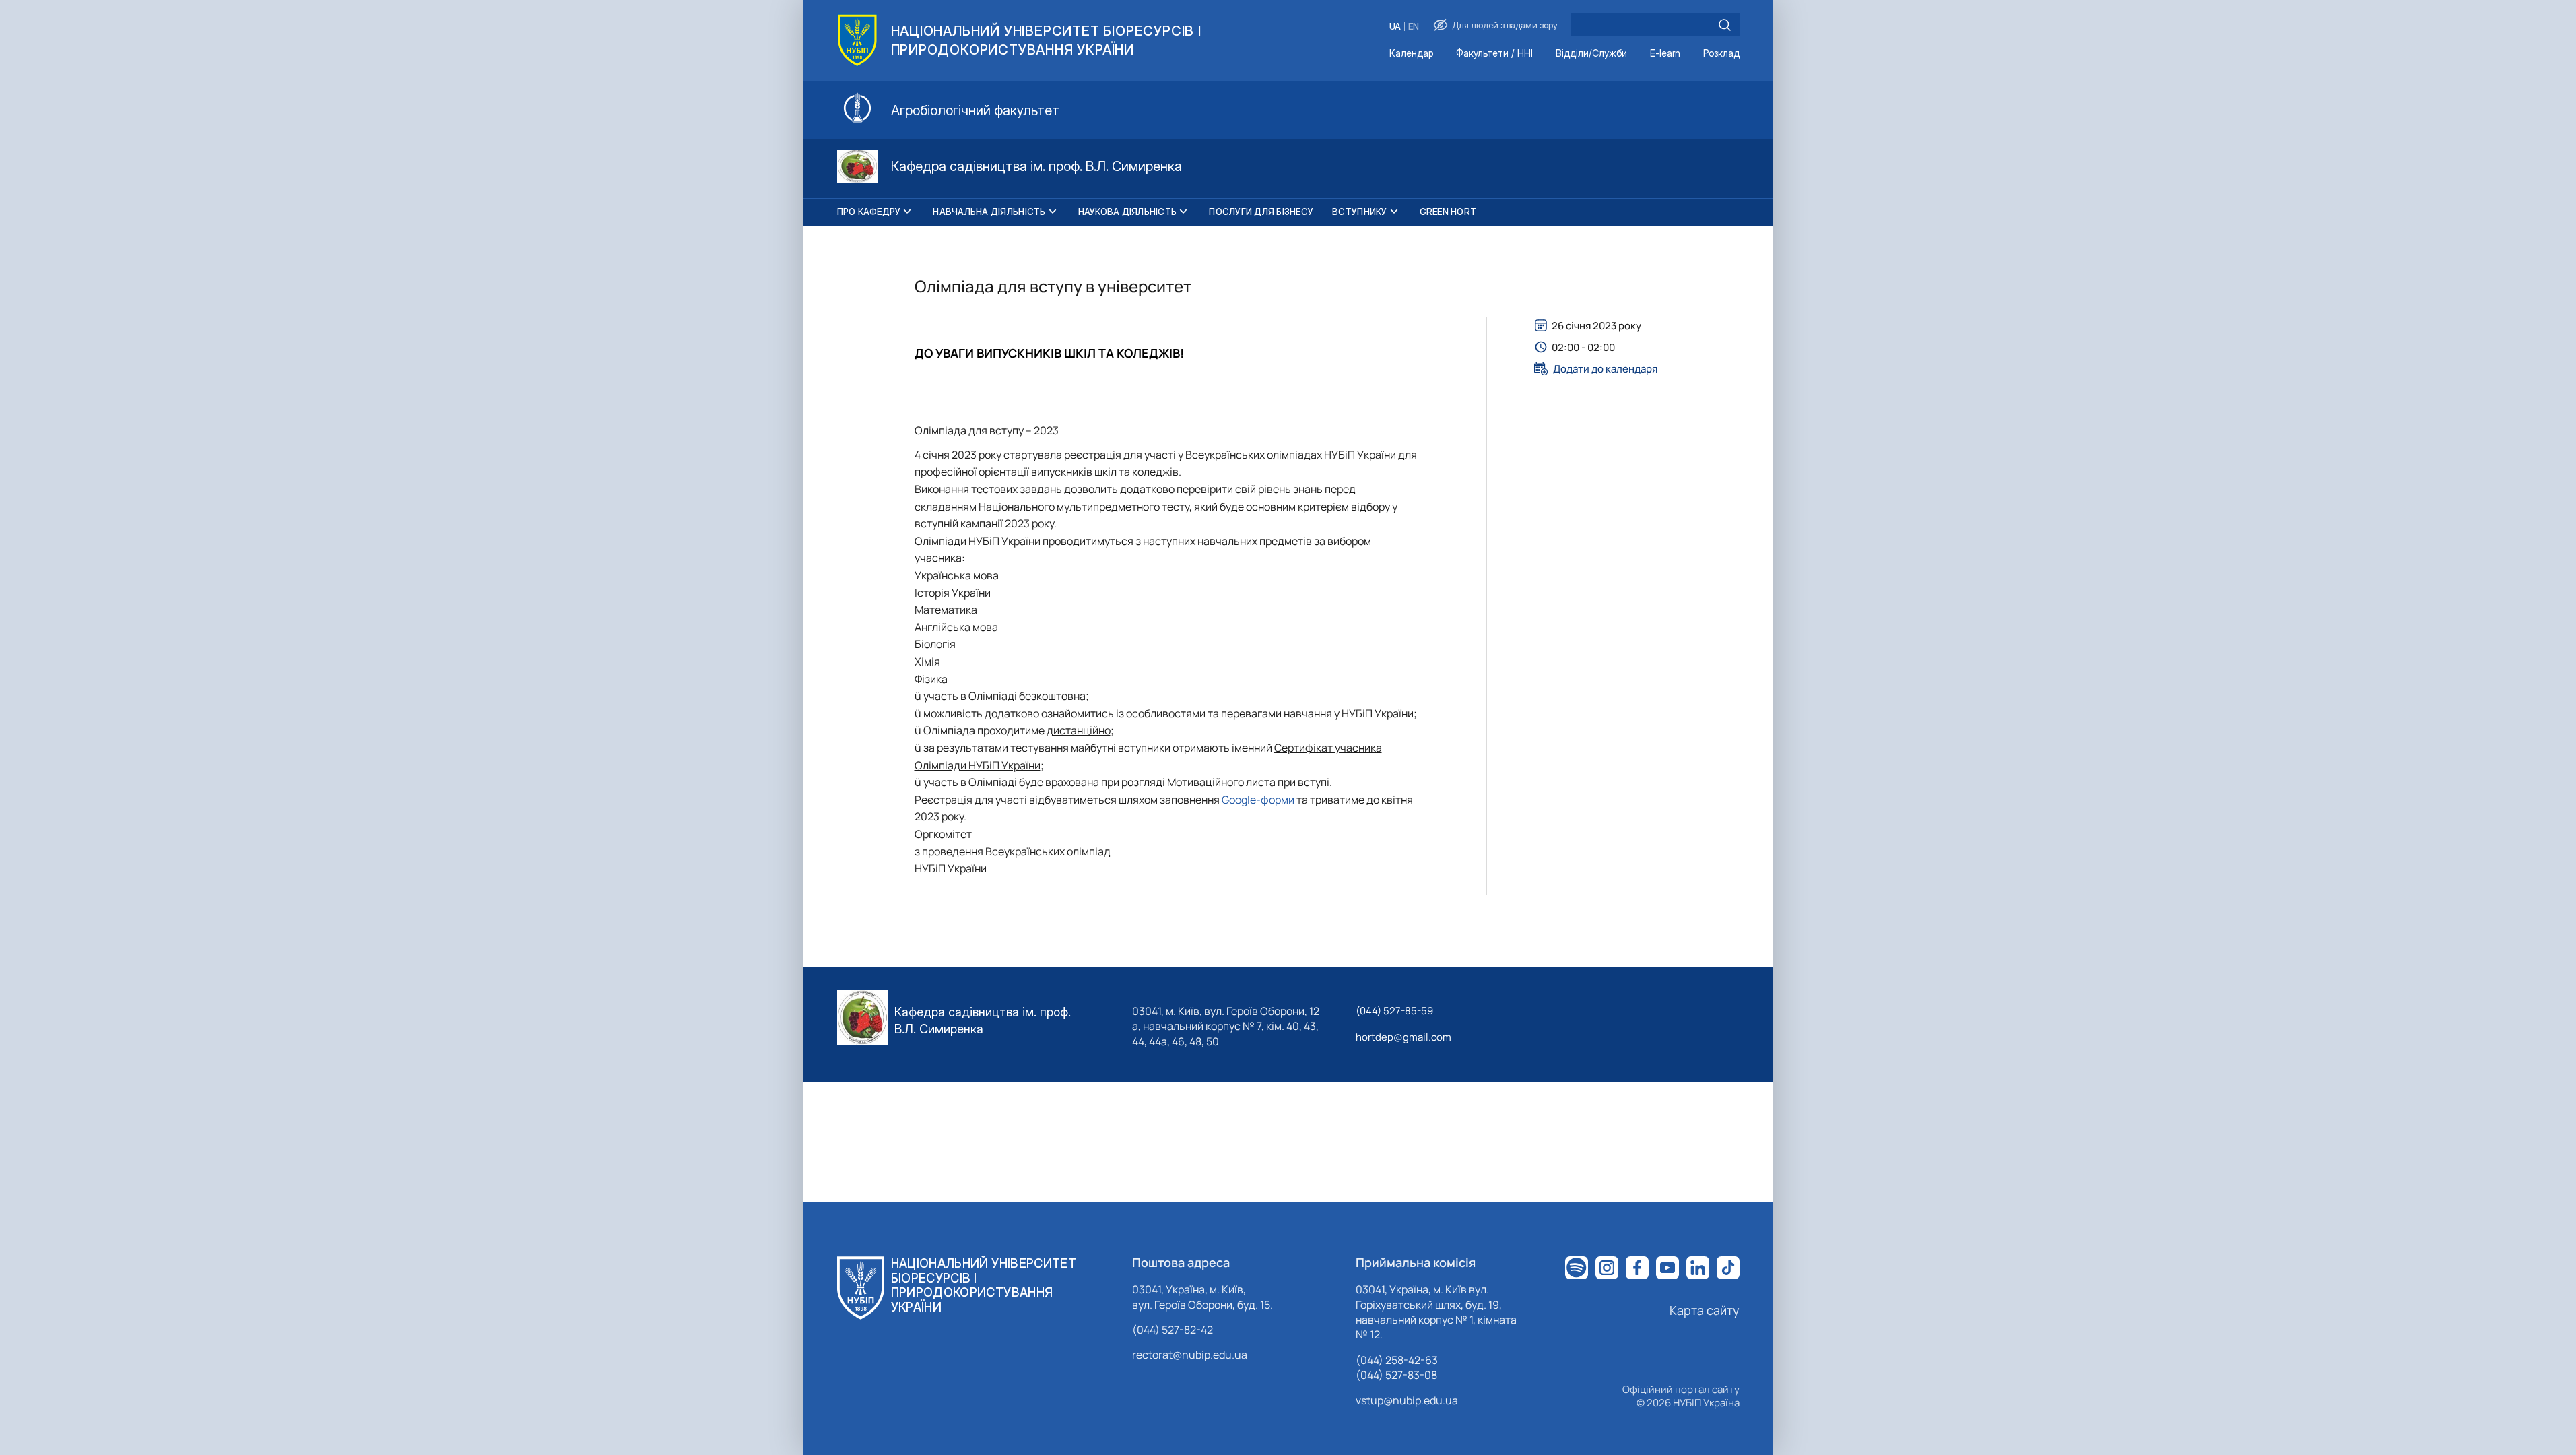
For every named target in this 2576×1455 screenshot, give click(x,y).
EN (1414, 27)
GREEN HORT (1448, 212)
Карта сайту (1705, 1310)
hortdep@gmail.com (1403, 1037)
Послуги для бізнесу (1261, 212)
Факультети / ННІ (1494, 54)
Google (1239, 800)
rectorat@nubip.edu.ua (1190, 1355)
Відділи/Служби (1591, 54)
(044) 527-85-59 (1394, 1011)
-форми (1275, 800)
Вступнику (1359, 212)
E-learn (1665, 54)
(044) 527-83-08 (1396, 1375)
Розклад (1721, 54)
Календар (1411, 54)
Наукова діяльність (1128, 212)
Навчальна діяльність (989, 212)
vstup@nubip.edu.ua (1407, 1400)
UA (1395, 27)
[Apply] (1725, 25)
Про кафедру (869, 212)
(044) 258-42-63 (1397, 1360)
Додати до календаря (1605, 368)
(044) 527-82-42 (1173, 1330)
